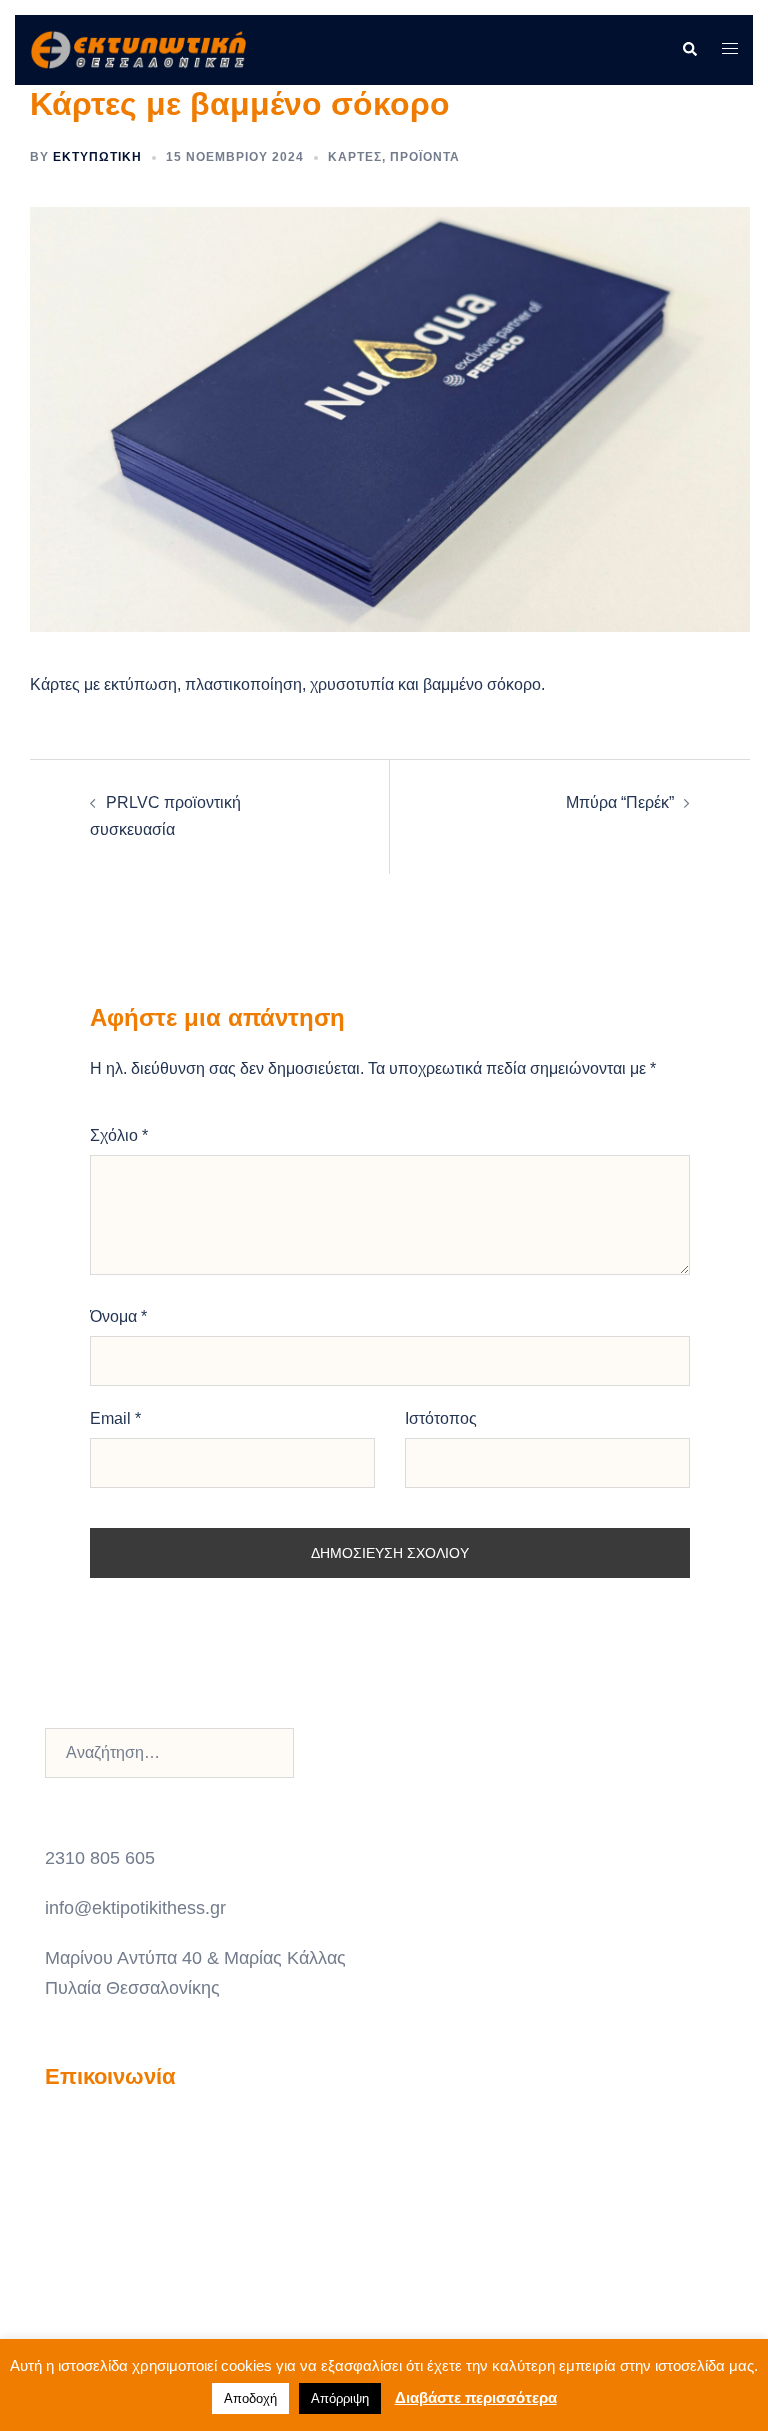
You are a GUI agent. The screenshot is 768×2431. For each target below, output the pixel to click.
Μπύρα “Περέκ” (620, 802)
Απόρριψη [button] (340, 2398)
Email (115, 1418)
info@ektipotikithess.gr (135, 1908)
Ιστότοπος (441, 1418)
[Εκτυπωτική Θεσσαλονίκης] (138, 48)
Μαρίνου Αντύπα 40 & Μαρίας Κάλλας (195, 1958)
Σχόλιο (119, 1135)
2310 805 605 (100, 1858)
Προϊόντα (425, 157)
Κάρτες (355, 157)
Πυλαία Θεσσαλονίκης (132, 1988)
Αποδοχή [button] (250, 2398)
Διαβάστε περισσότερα (476, 2397)
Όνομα (118, 1316)
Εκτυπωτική (97, 157)
